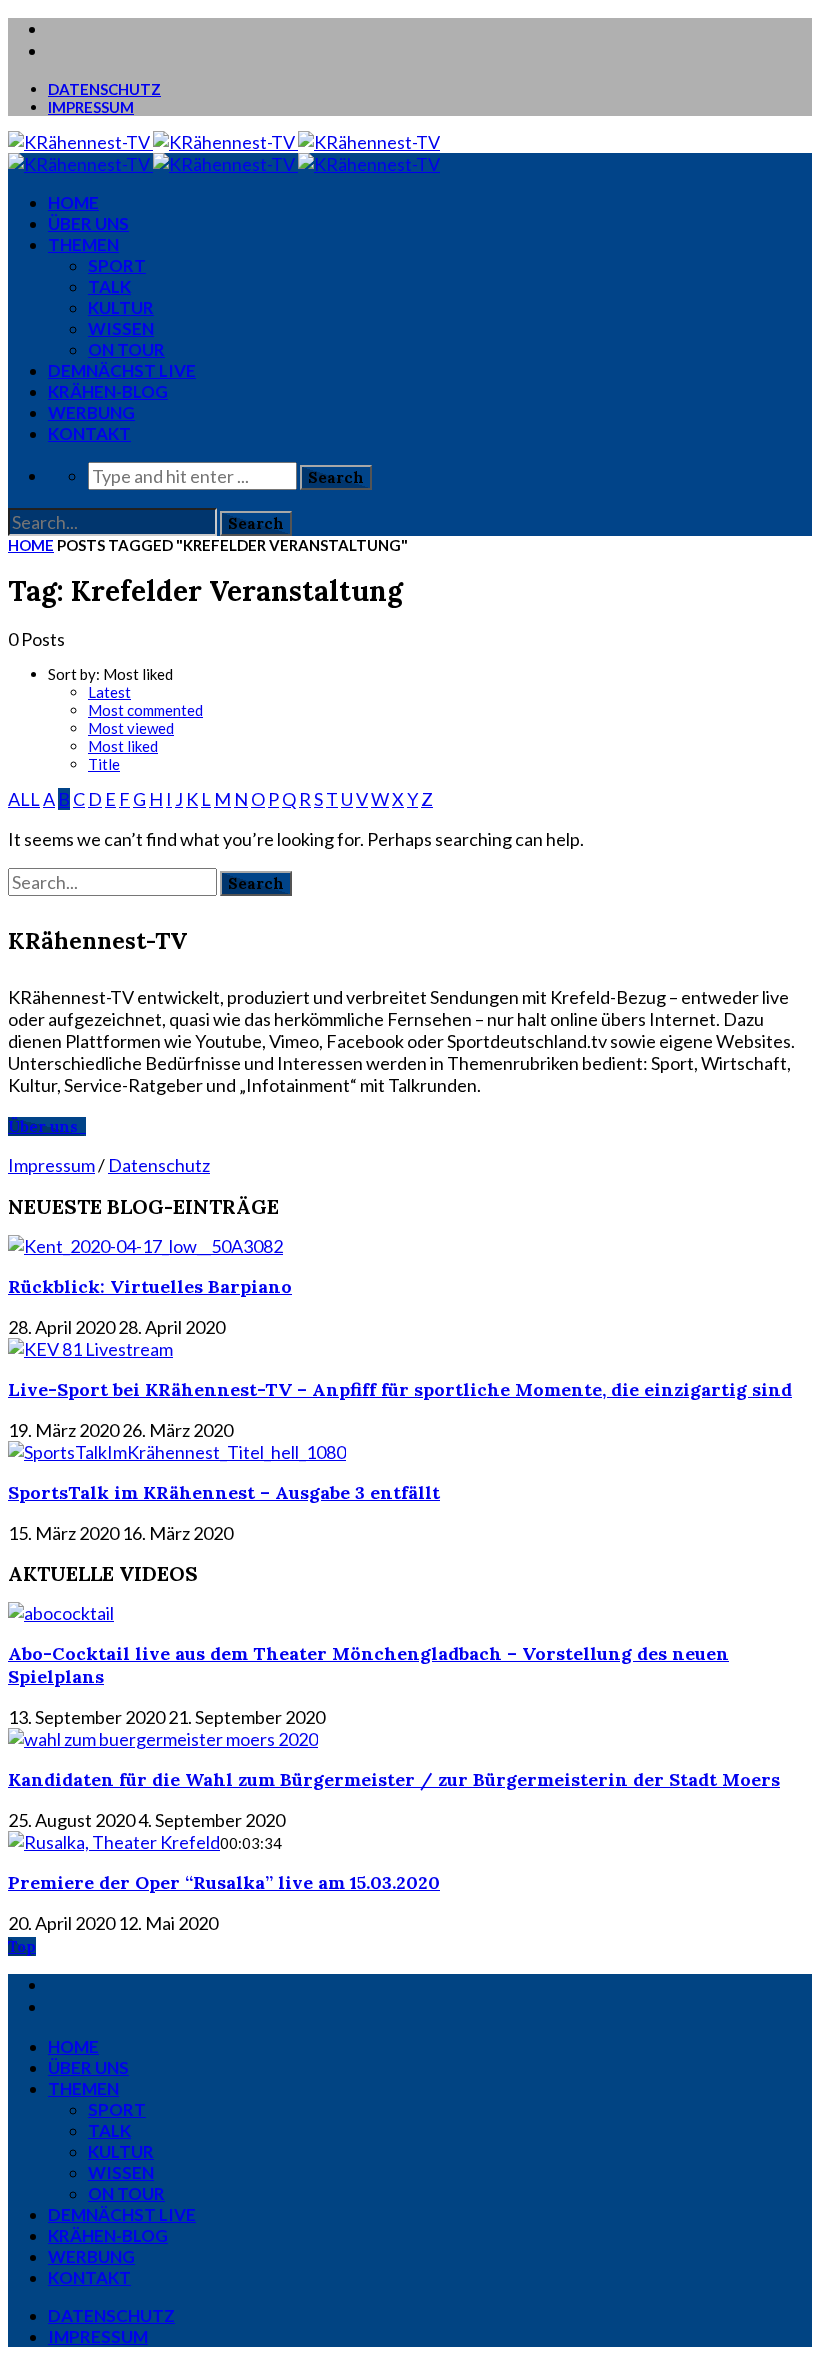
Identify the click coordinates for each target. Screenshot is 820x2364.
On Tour (126, 349)
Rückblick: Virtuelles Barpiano (150, 1286)
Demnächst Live (122, 370)
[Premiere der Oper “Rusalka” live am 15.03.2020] (114, 1842)
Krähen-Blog (108, 391)
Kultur (121, 307)
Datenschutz (104, 89)
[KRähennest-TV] (224, 142)
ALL (24, 799)
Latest (109, 692)
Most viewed (131, 728)
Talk (109, 286)
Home (31, 545)
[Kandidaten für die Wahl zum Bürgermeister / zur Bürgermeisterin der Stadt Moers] (163, 1739)
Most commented (145, 710)
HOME (73, 202)
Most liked (123, 746)
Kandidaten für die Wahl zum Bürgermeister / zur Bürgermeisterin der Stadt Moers (394, 1779)
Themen (83, 244)
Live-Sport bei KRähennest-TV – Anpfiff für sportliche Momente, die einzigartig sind (400, 1389)
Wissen (121, 328)
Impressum (91, 107)
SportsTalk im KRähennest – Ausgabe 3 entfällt (224, 1492)
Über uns (88, 223)
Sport (117, 265)
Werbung (91, 412)
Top (22, 1946)
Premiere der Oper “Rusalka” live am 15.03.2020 (224, 1882)
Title (104, 764)
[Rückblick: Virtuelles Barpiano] (145, 1246)
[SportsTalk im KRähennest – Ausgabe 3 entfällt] (177, 1452)
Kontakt (89, 433)
